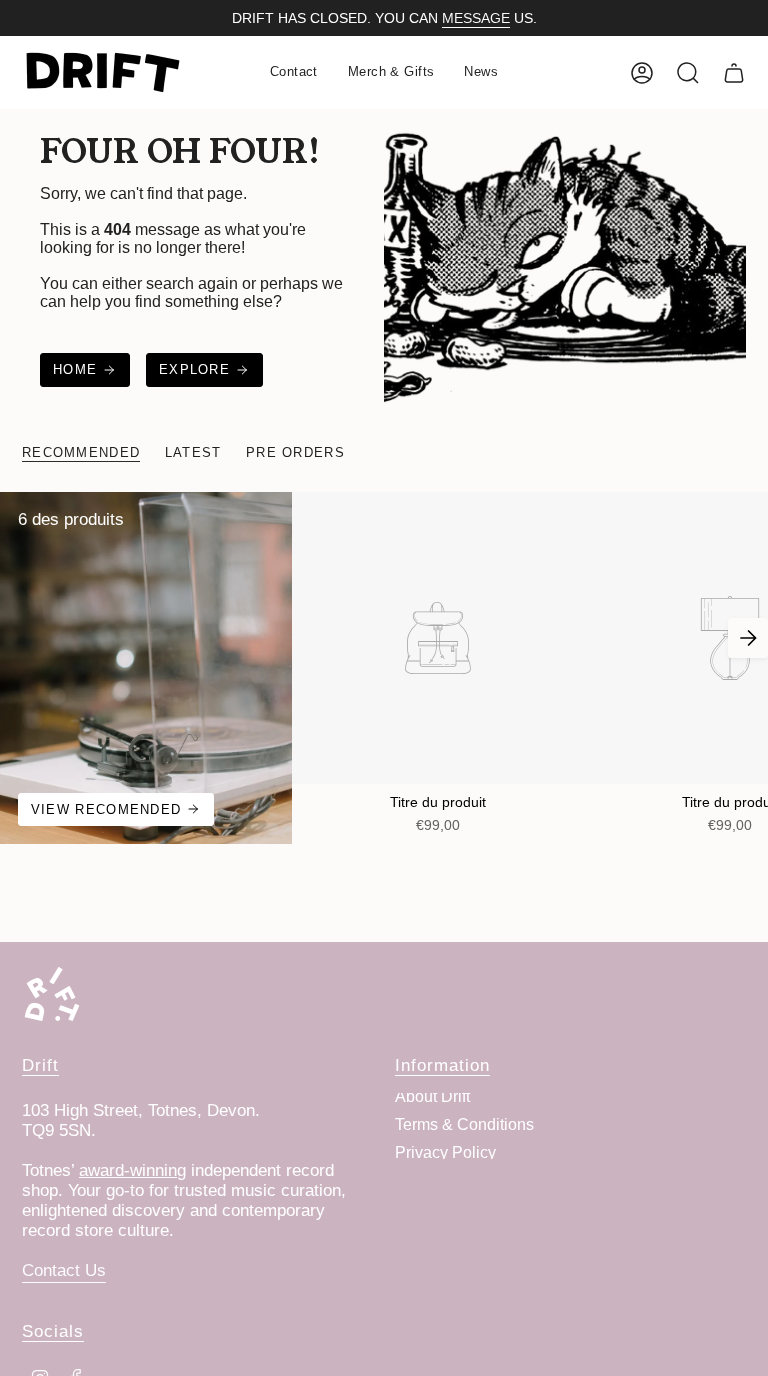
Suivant (748, 638)
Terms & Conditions (464, 1124)
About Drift (432, 1096)
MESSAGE (476, 18)
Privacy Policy (445, 1152)
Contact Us (64, 1270)
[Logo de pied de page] (52, 994)
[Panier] (734, 73)
